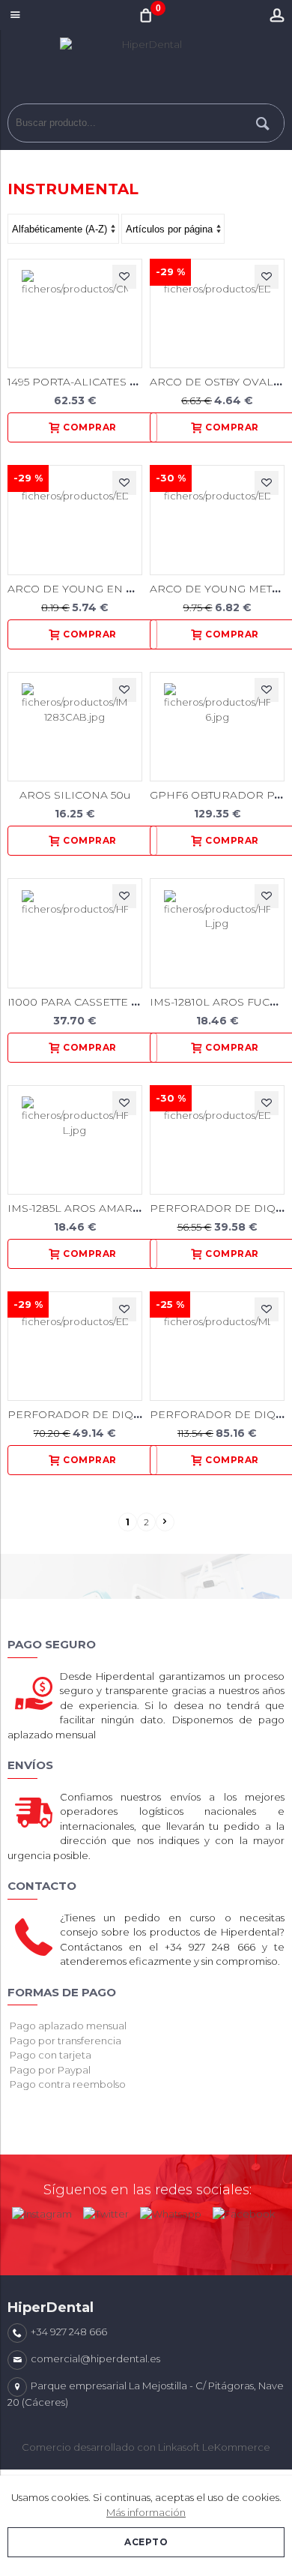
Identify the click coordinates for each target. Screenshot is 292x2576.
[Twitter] (106, 2211)
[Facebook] (244, 2211)
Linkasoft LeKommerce (214, 2447)
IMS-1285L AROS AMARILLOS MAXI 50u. (115, 1208)
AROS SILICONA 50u (75, 795)
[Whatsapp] (171, 2211)
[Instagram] (42, 2211)
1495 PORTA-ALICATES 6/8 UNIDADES (109, 382)
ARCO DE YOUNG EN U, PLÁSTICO (101, 589)
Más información (146, 2512)
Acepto (146, 2542)
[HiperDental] (146, 70)
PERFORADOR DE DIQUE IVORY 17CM (113, 1414)
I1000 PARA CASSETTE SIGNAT (89, 1002)
